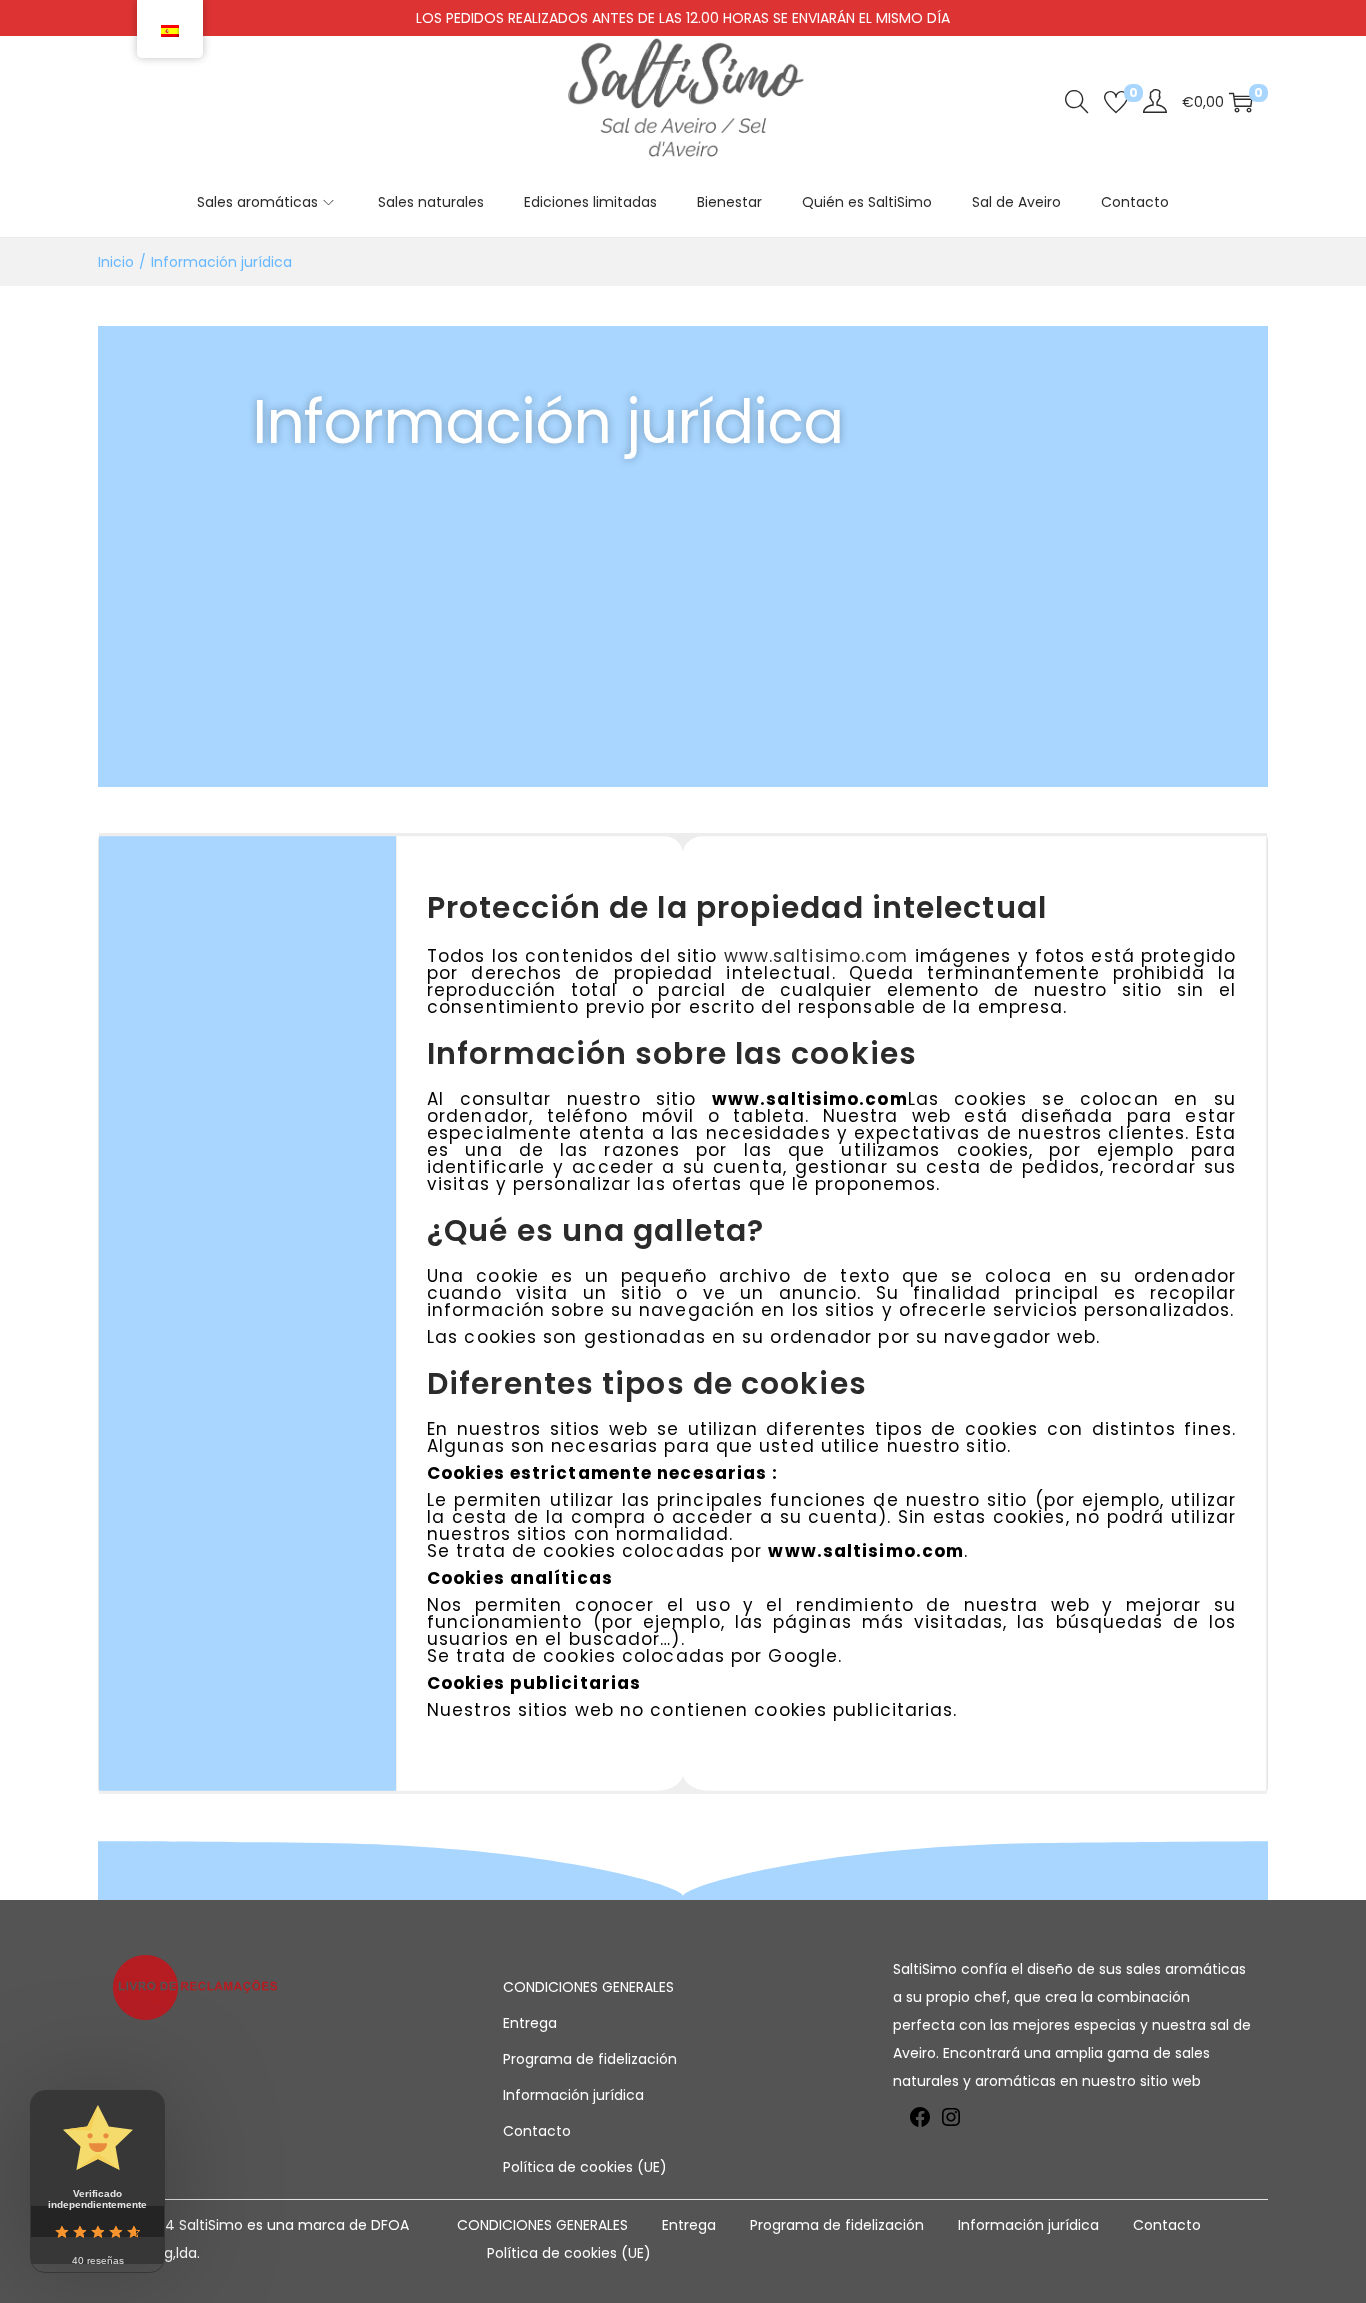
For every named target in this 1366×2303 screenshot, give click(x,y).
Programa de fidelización (590, 2059)
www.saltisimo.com (816, 956)
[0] (1116, 102)
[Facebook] (920, 2124)
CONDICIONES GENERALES (588, 1987)
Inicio (116, 262)
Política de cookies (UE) (585, 2167)
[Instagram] (951, 2124)
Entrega (530, 2023)
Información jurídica (573, 2095)
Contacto (537, 2131)
